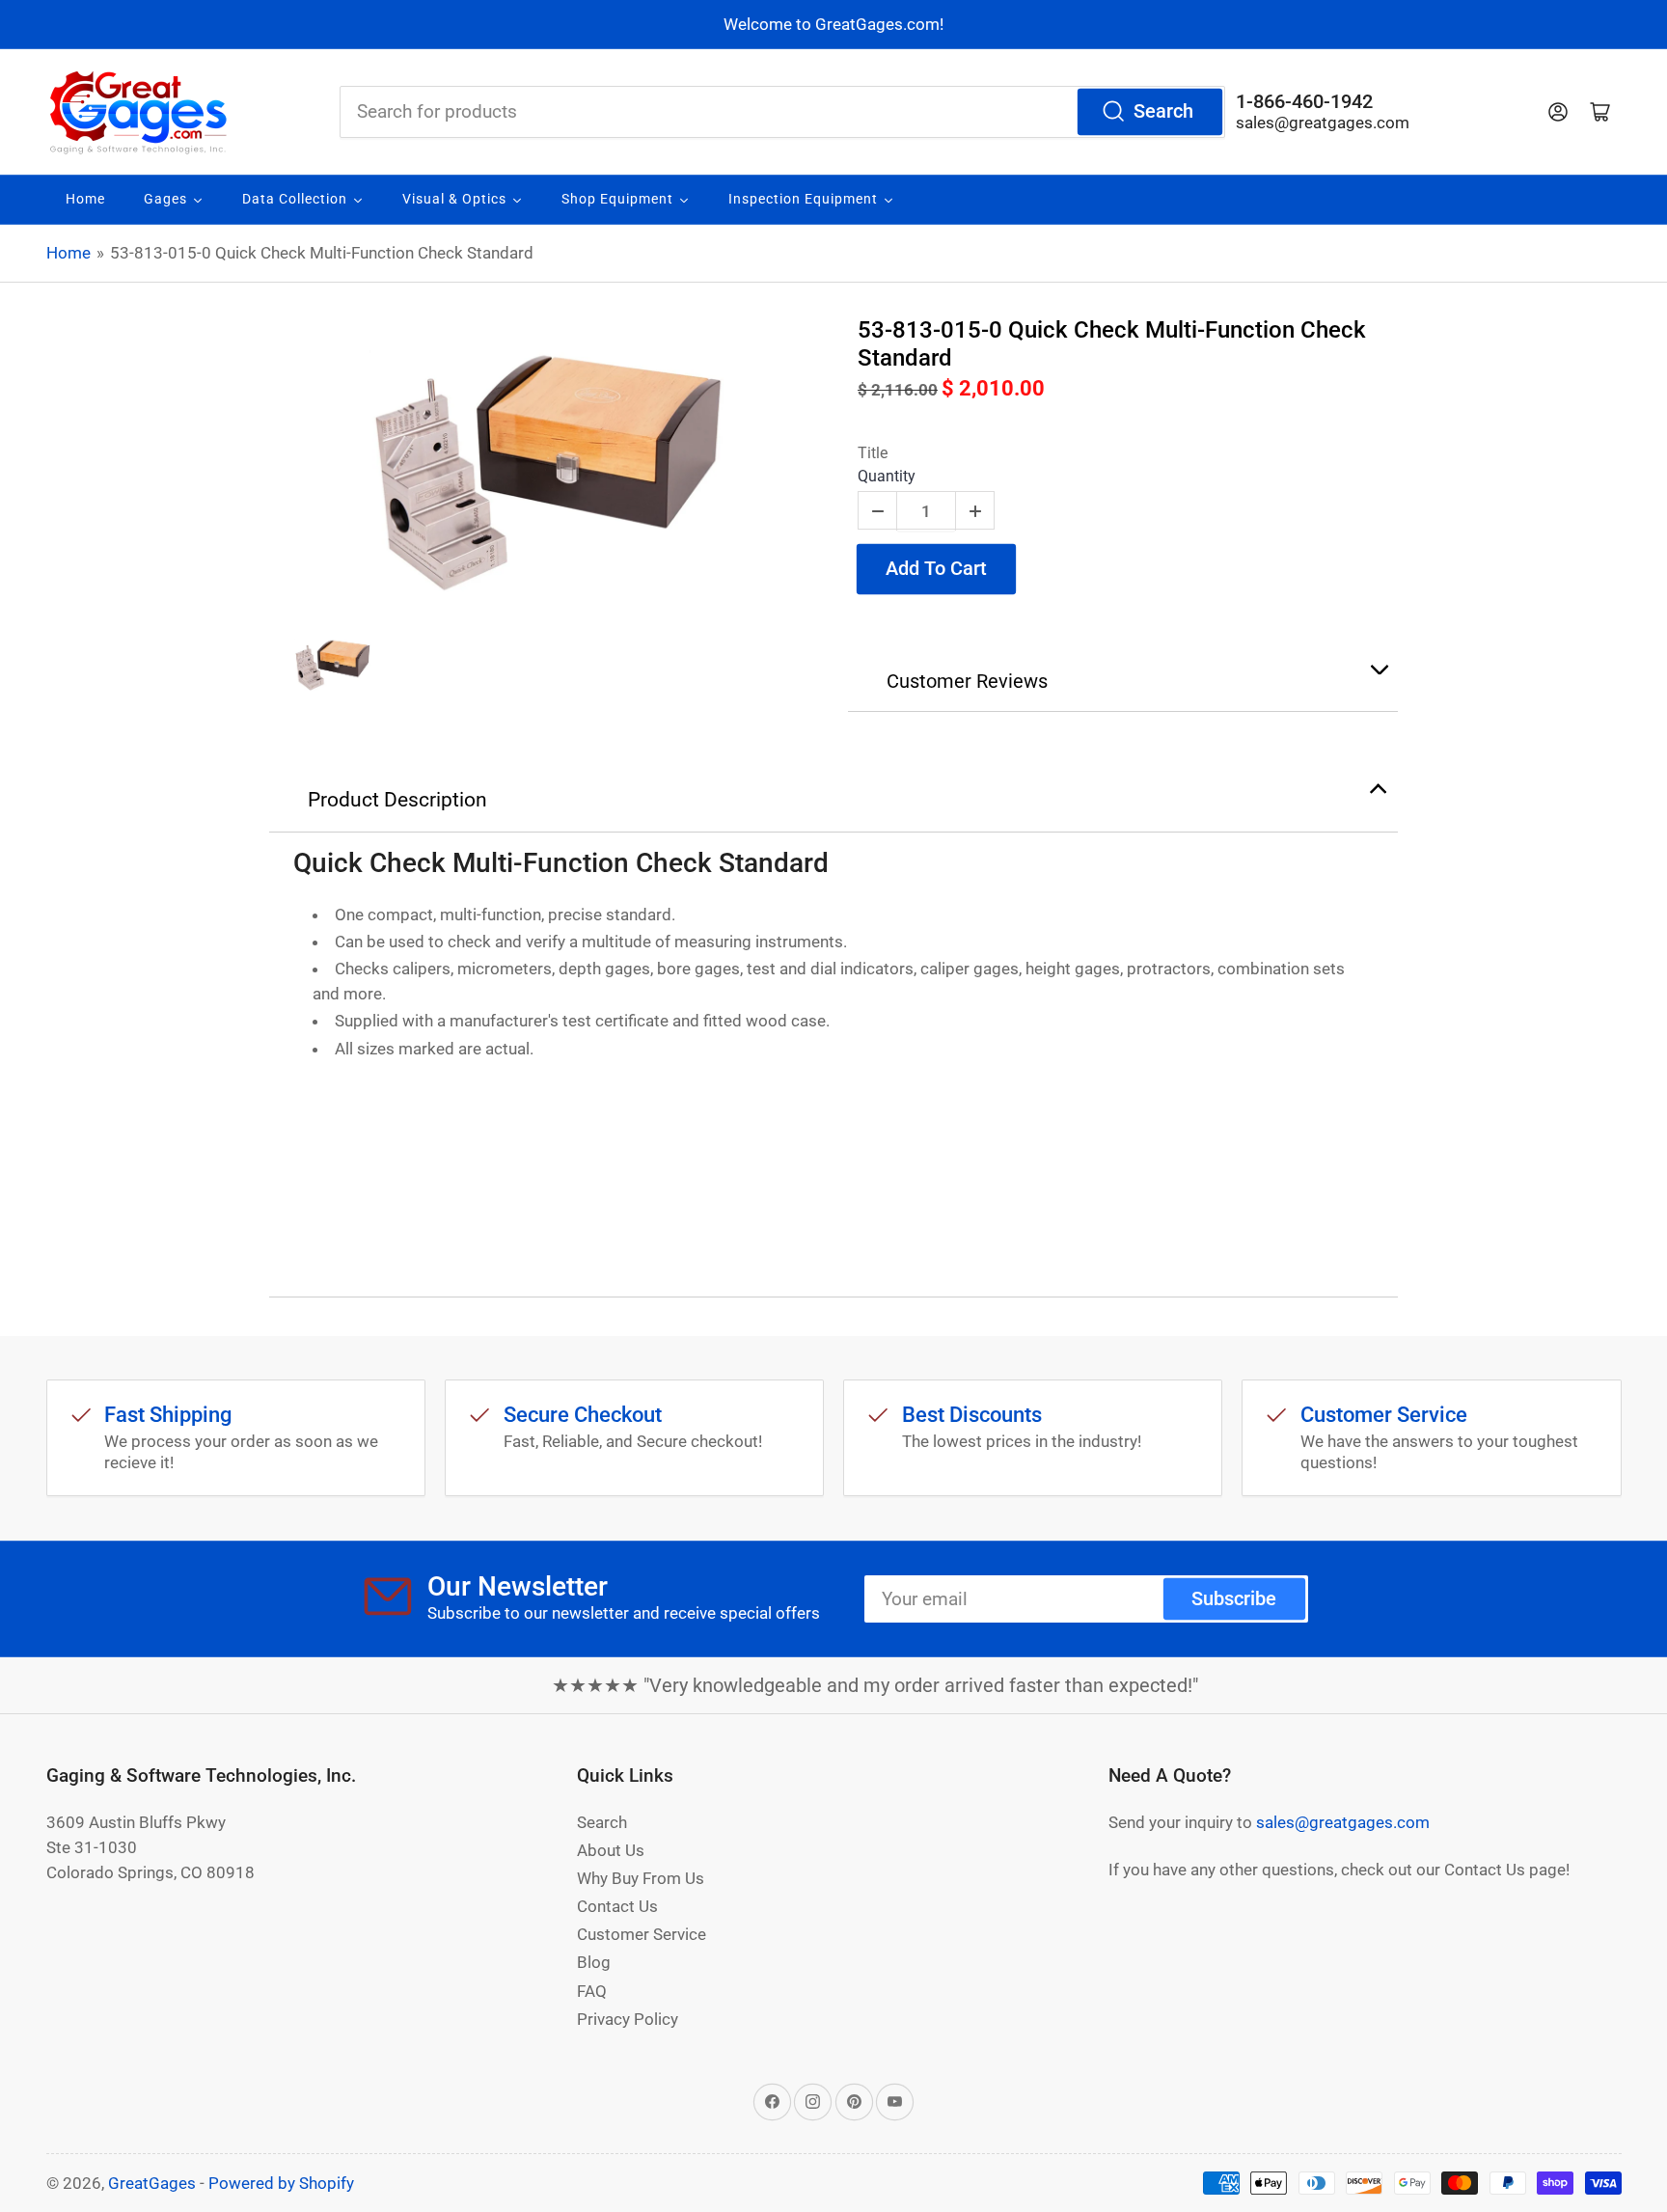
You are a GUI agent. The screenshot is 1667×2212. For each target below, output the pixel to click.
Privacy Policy (628, 2019)
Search (1163, 111)
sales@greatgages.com (1323, 123)
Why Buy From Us (641, 1878)
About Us (611, 1850)
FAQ (592, 1991)
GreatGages (152, 2183)
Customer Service (642, 1934)
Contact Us (617, 1906)
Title (873, 453)
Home (68, 253)
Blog (594, 1962)
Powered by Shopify (281, 2183)
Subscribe (1234, 1599)
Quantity (887, 476)
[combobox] (782, 112)
